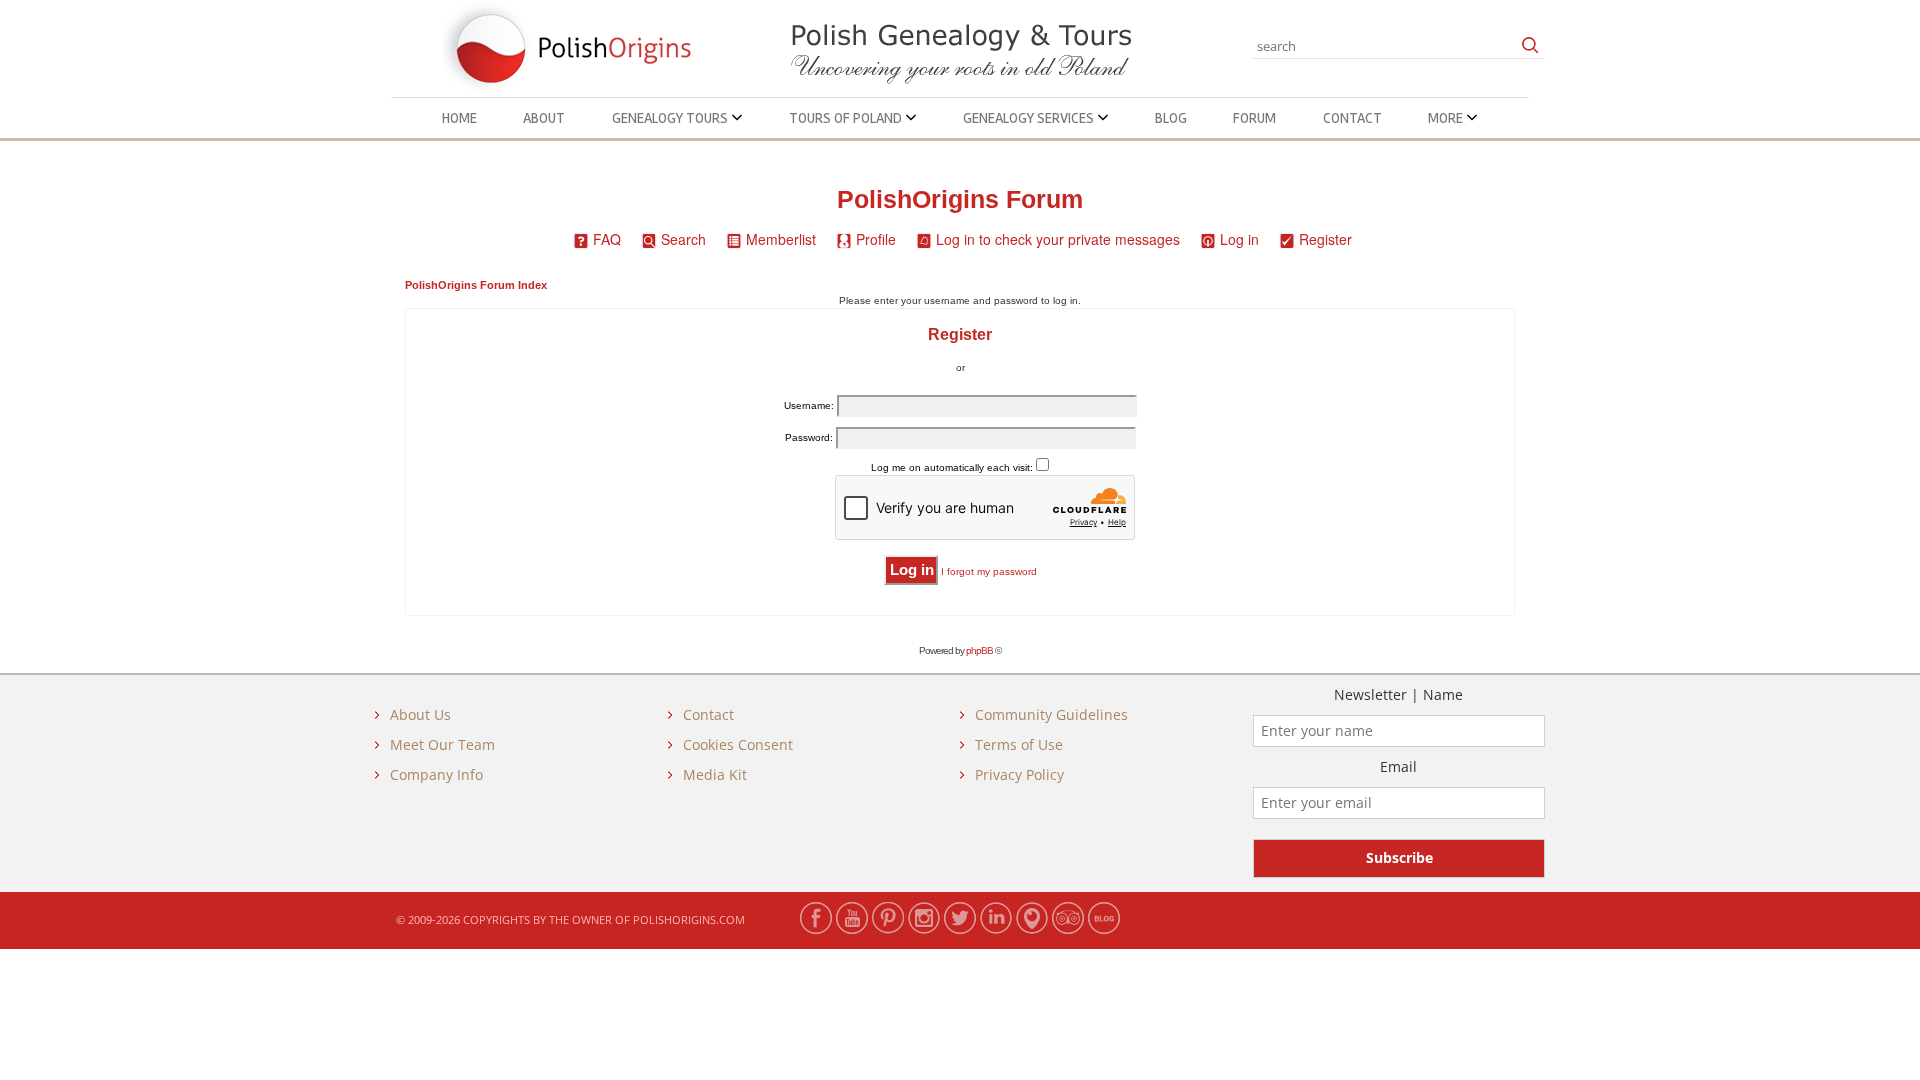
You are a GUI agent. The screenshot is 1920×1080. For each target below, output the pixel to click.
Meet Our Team (442, 744)
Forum (1254, 118)
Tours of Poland (847, 118)
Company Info (436, 774)
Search (683, 239)
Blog (1171, 118)
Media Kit (715, 774)
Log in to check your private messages (1058, 239)
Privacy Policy (1019, 774)
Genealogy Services (1030, 118)
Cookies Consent (738, 744)
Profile (876, 239)
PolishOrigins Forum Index (476, 285)
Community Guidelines (1051, 714)
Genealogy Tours (671, 118)
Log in (1239, 239)
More (1447, 118)
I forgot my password (989, 571)
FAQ (607, 239)
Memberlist (781, 239)
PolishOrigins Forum (960, 199)
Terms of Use (1019, 744)
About (544, 118)
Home (459, 118)
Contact (1352, 118)
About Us (420, 714)
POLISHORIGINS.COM (689, 919)
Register (1325, 239)
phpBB (979, 650)
